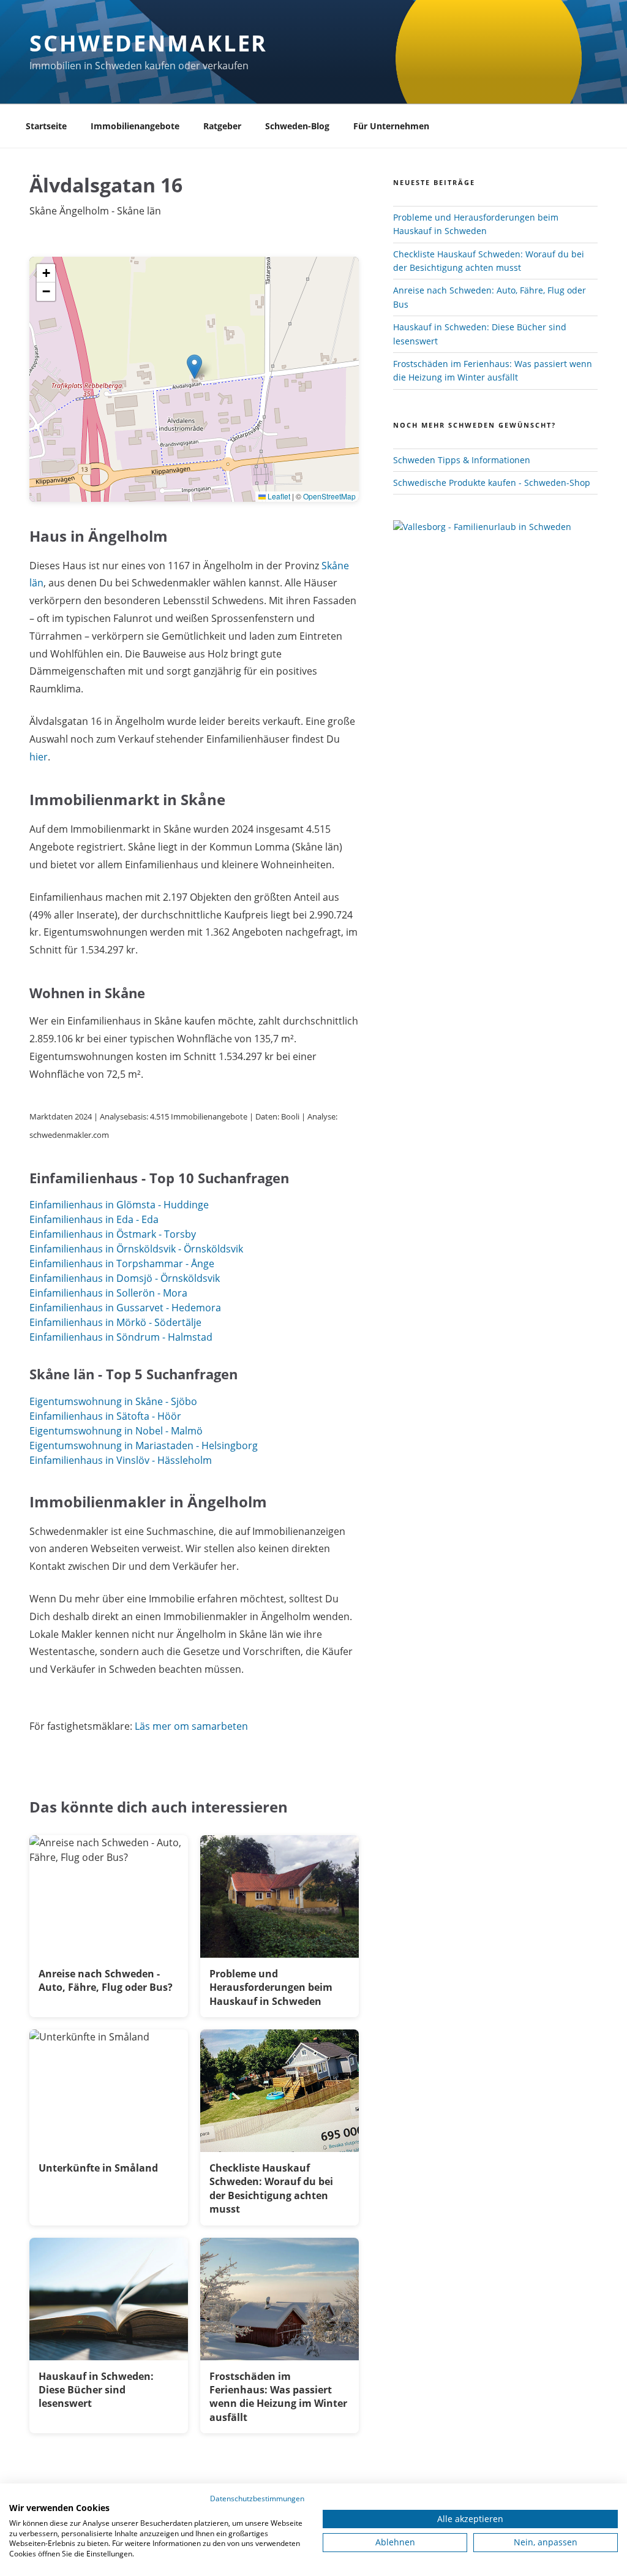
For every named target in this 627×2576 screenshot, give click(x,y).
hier (39, 757)
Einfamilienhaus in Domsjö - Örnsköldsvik (125, 1278)
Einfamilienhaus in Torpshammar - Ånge (122, 1263)
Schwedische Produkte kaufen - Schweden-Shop (492, 483)
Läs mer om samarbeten (191, 1726)
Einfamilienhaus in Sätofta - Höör (105, 1416)
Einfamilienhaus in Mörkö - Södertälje (115, 1322)
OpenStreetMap (329, 496)
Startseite (46, 126)
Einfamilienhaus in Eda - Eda (94, 1219)
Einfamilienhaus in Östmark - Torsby (113, 1234)
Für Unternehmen (391, 126)
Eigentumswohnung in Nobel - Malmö (116, 1431)
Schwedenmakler (148, 43)
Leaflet (278, 496)
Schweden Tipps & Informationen (462, 460)
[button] (194, 367)
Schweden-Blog (297, 126)
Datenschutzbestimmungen (257, 2498)
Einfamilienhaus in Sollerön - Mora (108, 1293)
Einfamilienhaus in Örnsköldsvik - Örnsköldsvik (136, 1249)
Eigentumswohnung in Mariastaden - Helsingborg (144, 1445)
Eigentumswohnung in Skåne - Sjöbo (113, 1401)
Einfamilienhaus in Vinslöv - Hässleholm (121, 1460)
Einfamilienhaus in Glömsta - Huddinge (119, 1205)
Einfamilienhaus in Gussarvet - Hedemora (125, 1308)
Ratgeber (222, 126)
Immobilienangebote (135, 126)
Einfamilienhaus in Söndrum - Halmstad (121, 1337)
